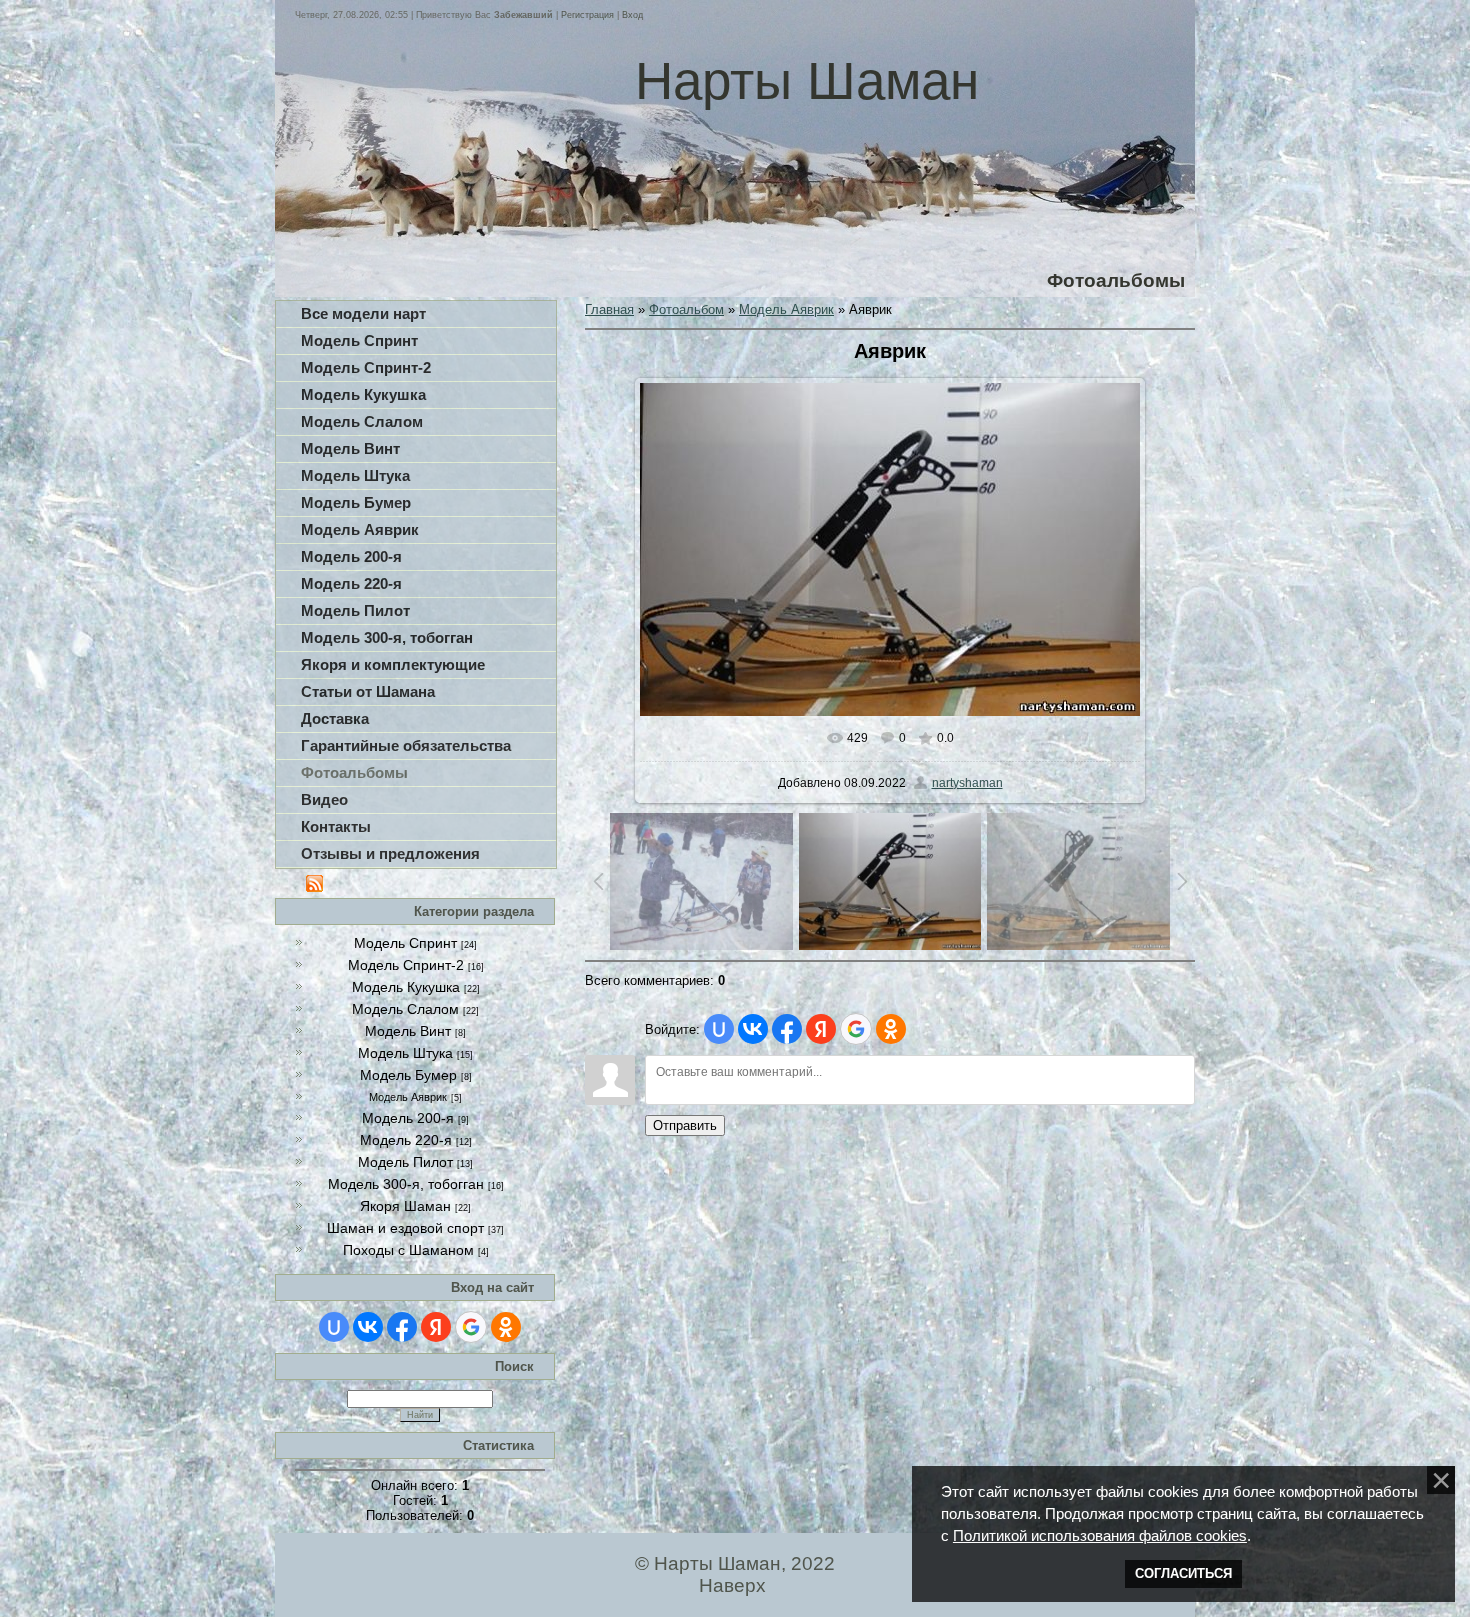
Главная (609, 309)
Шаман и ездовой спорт (405, 1228)
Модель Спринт (405, 943)
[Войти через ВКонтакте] (368, 1327)
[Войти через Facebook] (402, 1327)
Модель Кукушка (406, 987)
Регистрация (587, 15)
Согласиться (1183, 1573)
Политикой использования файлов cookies (1100, 1536)
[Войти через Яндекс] (436, 1327)
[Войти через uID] (334, 1327)
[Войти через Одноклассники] (506, 1327)
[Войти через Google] (471, 1327)
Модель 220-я (406, 1140)
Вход (632, 15)
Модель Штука (405, 1053)
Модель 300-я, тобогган (406, 1184)
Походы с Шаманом (408, 1250)
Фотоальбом (686, 309)
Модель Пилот (405, 1162)
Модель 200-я (408, 1118)
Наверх (732, 1585)
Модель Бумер (408, 1075)
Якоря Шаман (405, 1206)
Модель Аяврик (408, 1097)
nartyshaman (967, 783)
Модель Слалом (405, 1009)
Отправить (685, 1125)
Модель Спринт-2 (406, 965)
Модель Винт (408, 1031)
